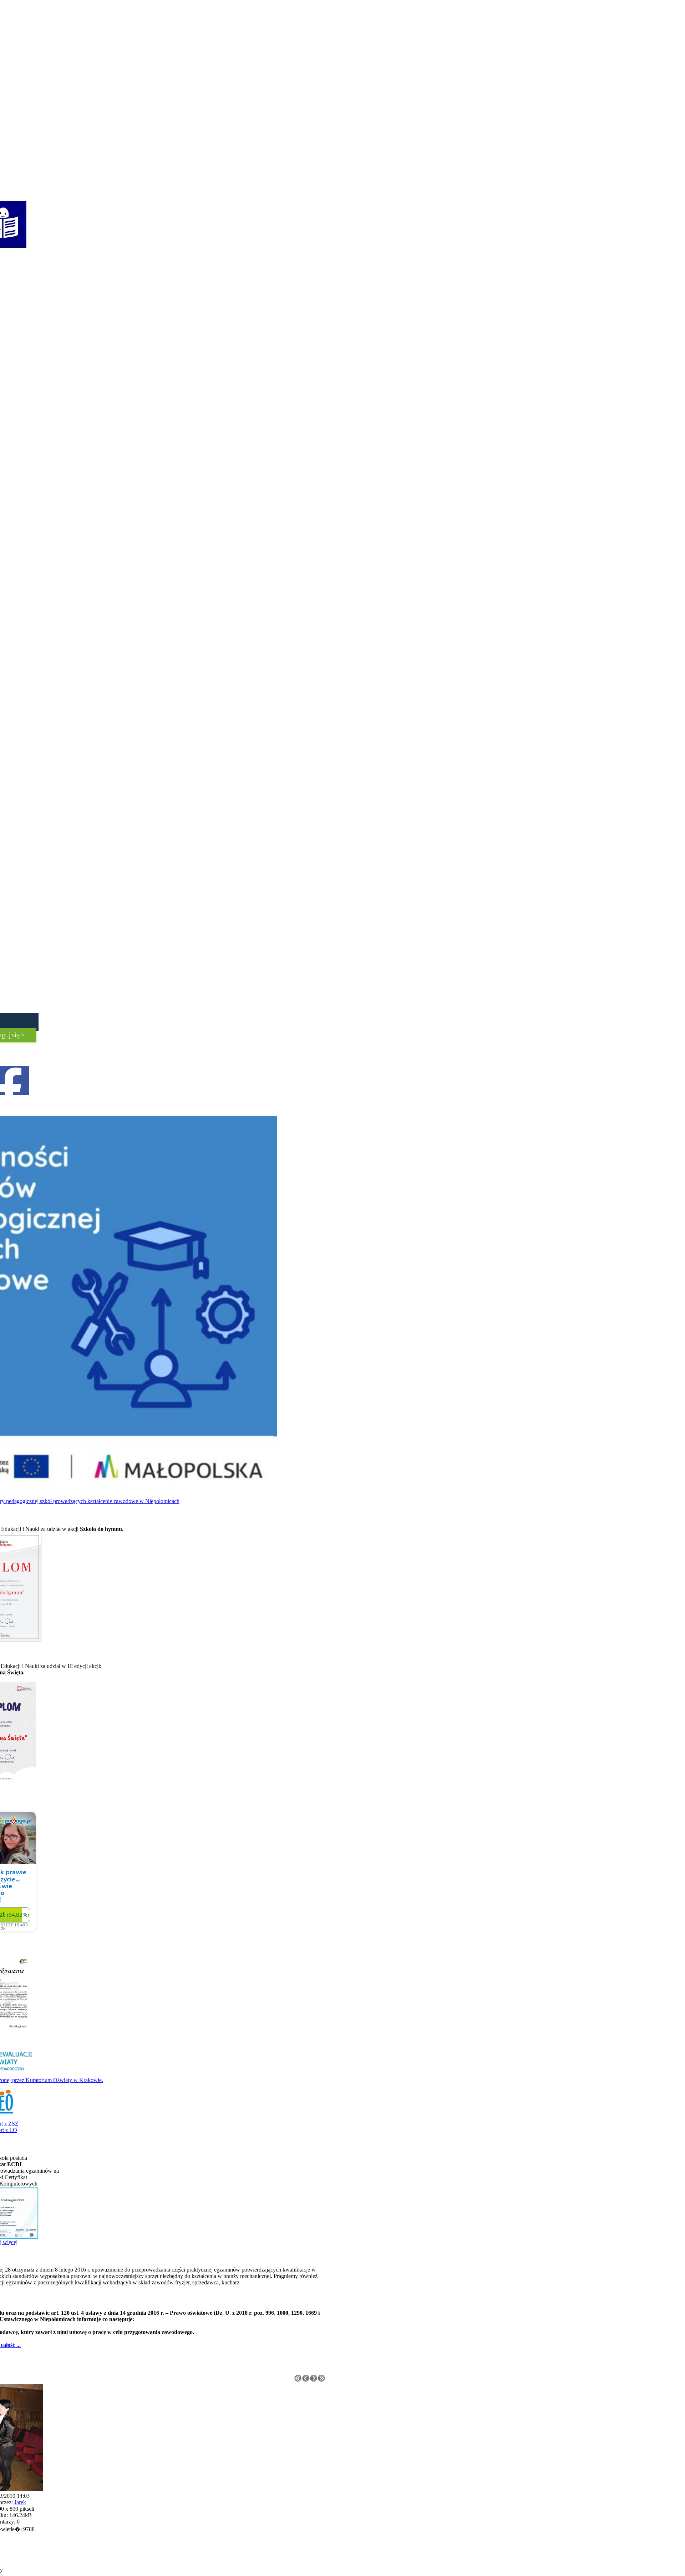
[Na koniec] (321, 2380)
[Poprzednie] (306, 2380)
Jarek (20, 2502)
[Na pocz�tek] (298, 2380)
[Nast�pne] (314, 2380)
